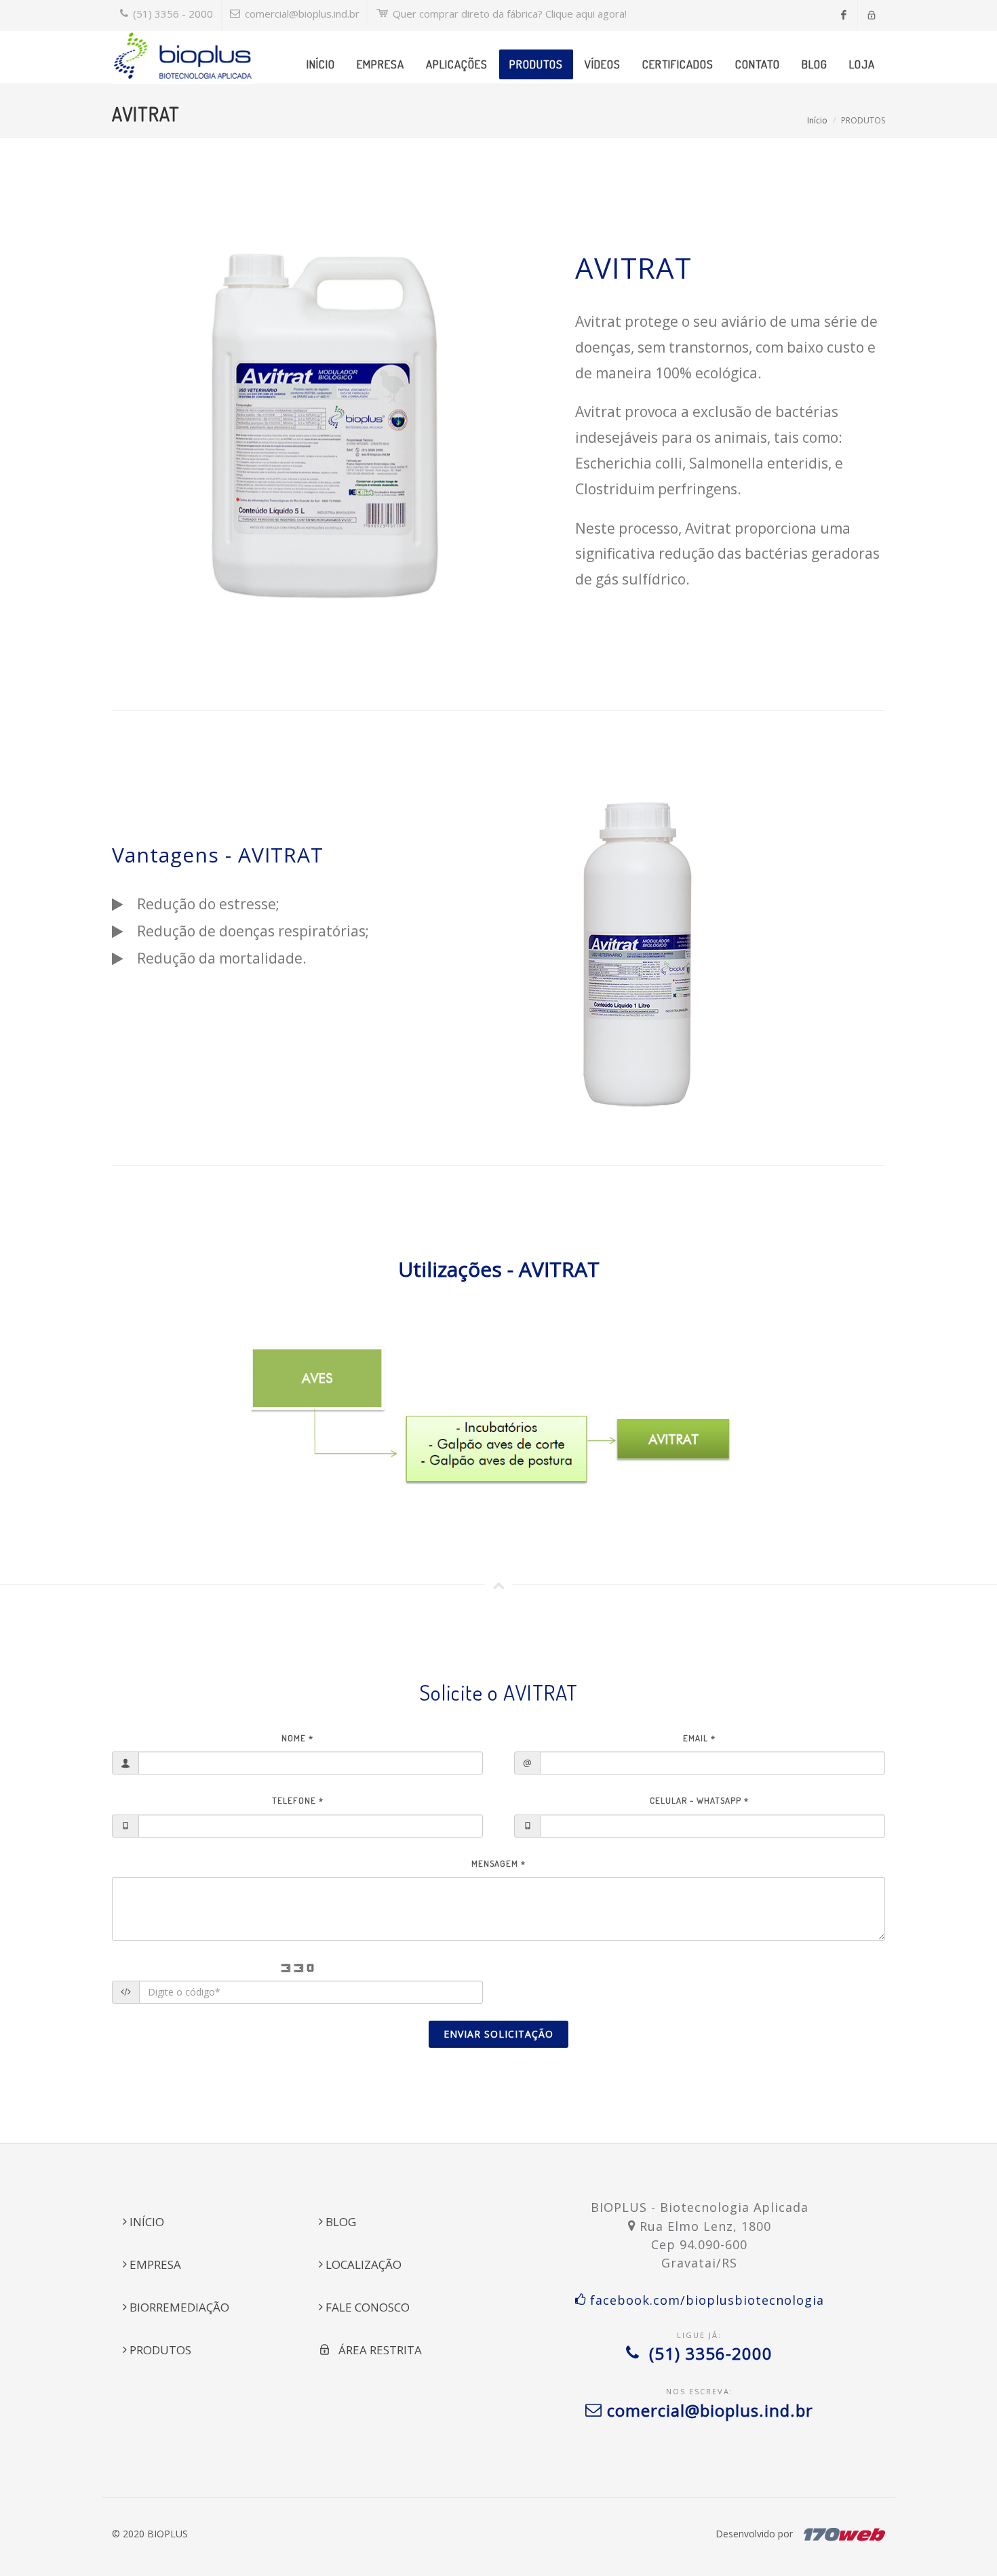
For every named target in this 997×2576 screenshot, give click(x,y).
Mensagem (498, 1863)
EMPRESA (154, 2264)
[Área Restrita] (872, 15)
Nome (297, 1738)
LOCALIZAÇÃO (362, 2264)
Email (699, 1738)
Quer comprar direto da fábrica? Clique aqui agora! (508, 14)
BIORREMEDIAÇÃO (178, 2307)
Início (817, 120)
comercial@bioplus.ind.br (301, 14)
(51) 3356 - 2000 (172, 14)
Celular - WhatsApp (699, 1800)
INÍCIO (145, 2222)
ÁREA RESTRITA (376, 2350)
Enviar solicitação (498, 2034)
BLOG (339, 2222)
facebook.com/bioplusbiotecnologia (705, 2300)
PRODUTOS (159, 2350)
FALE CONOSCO (366, 2307)
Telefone (298, 1800)
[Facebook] (844, 15)
